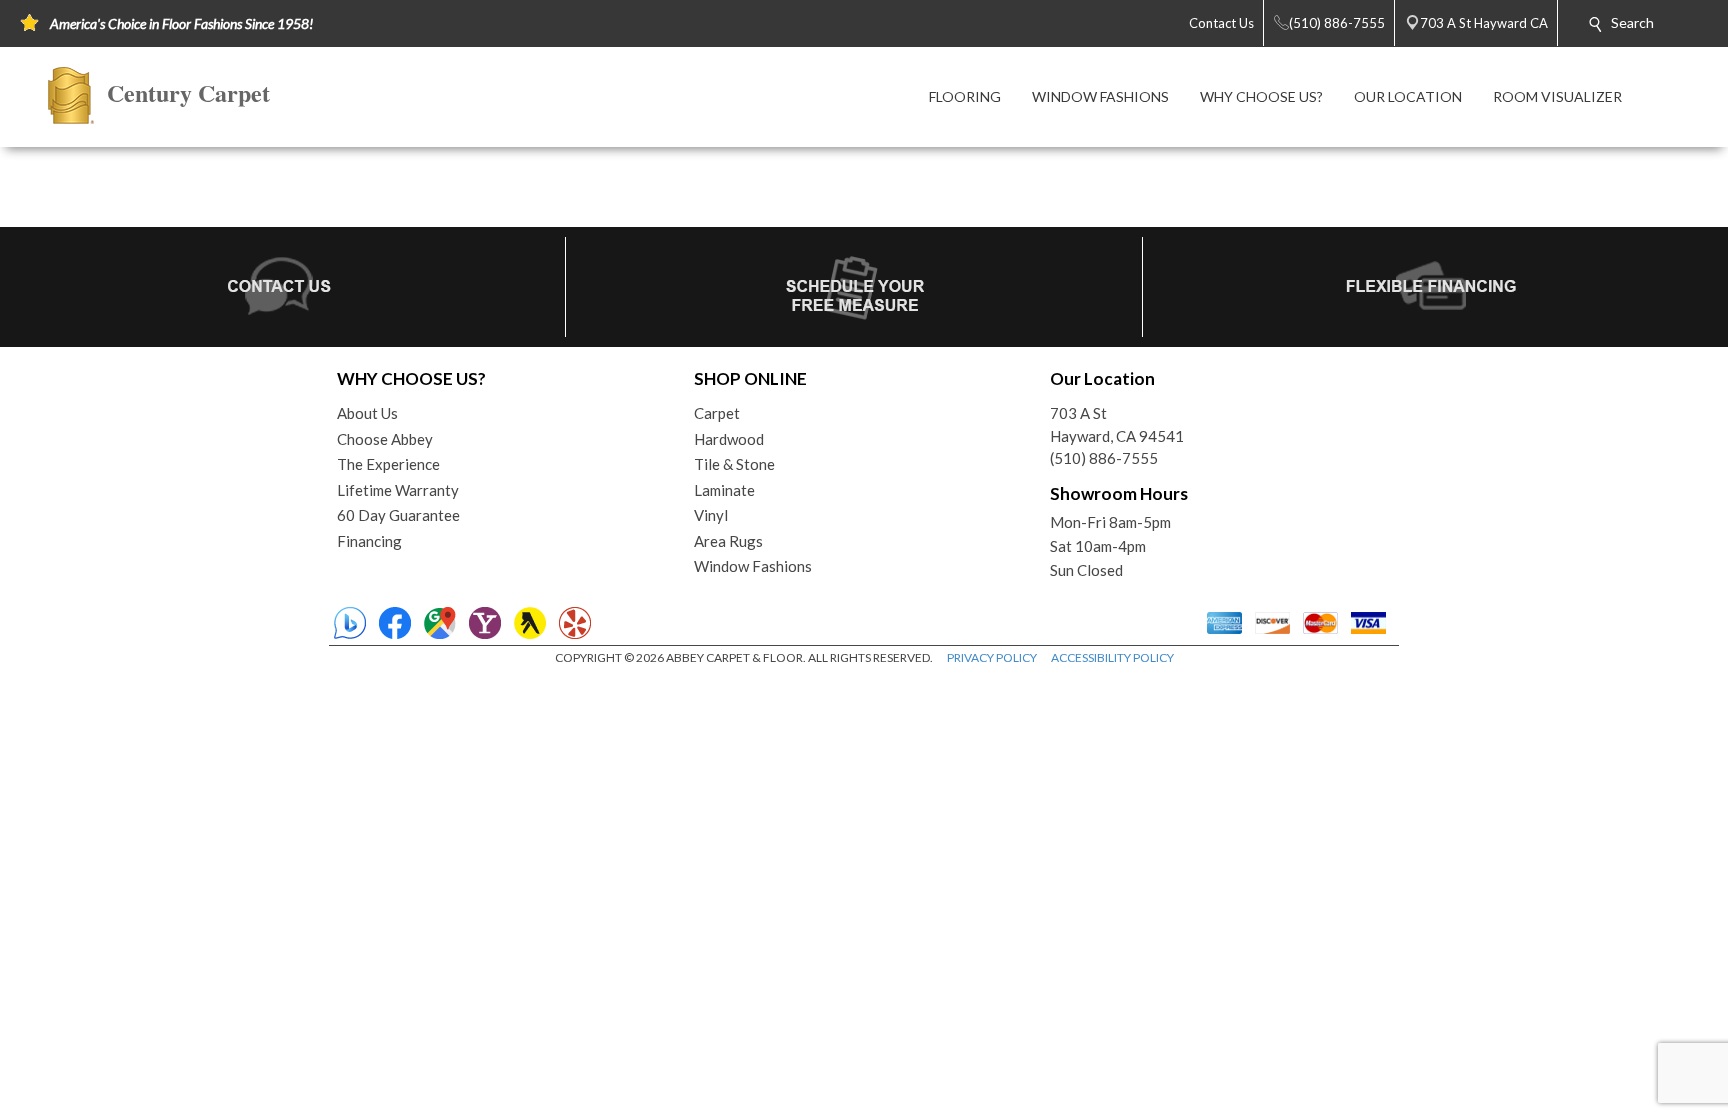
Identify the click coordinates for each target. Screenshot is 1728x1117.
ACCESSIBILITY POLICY (1112, 657)
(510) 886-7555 (1104, 458)
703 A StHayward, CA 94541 (1117, 424)
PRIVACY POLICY (992, 657)
